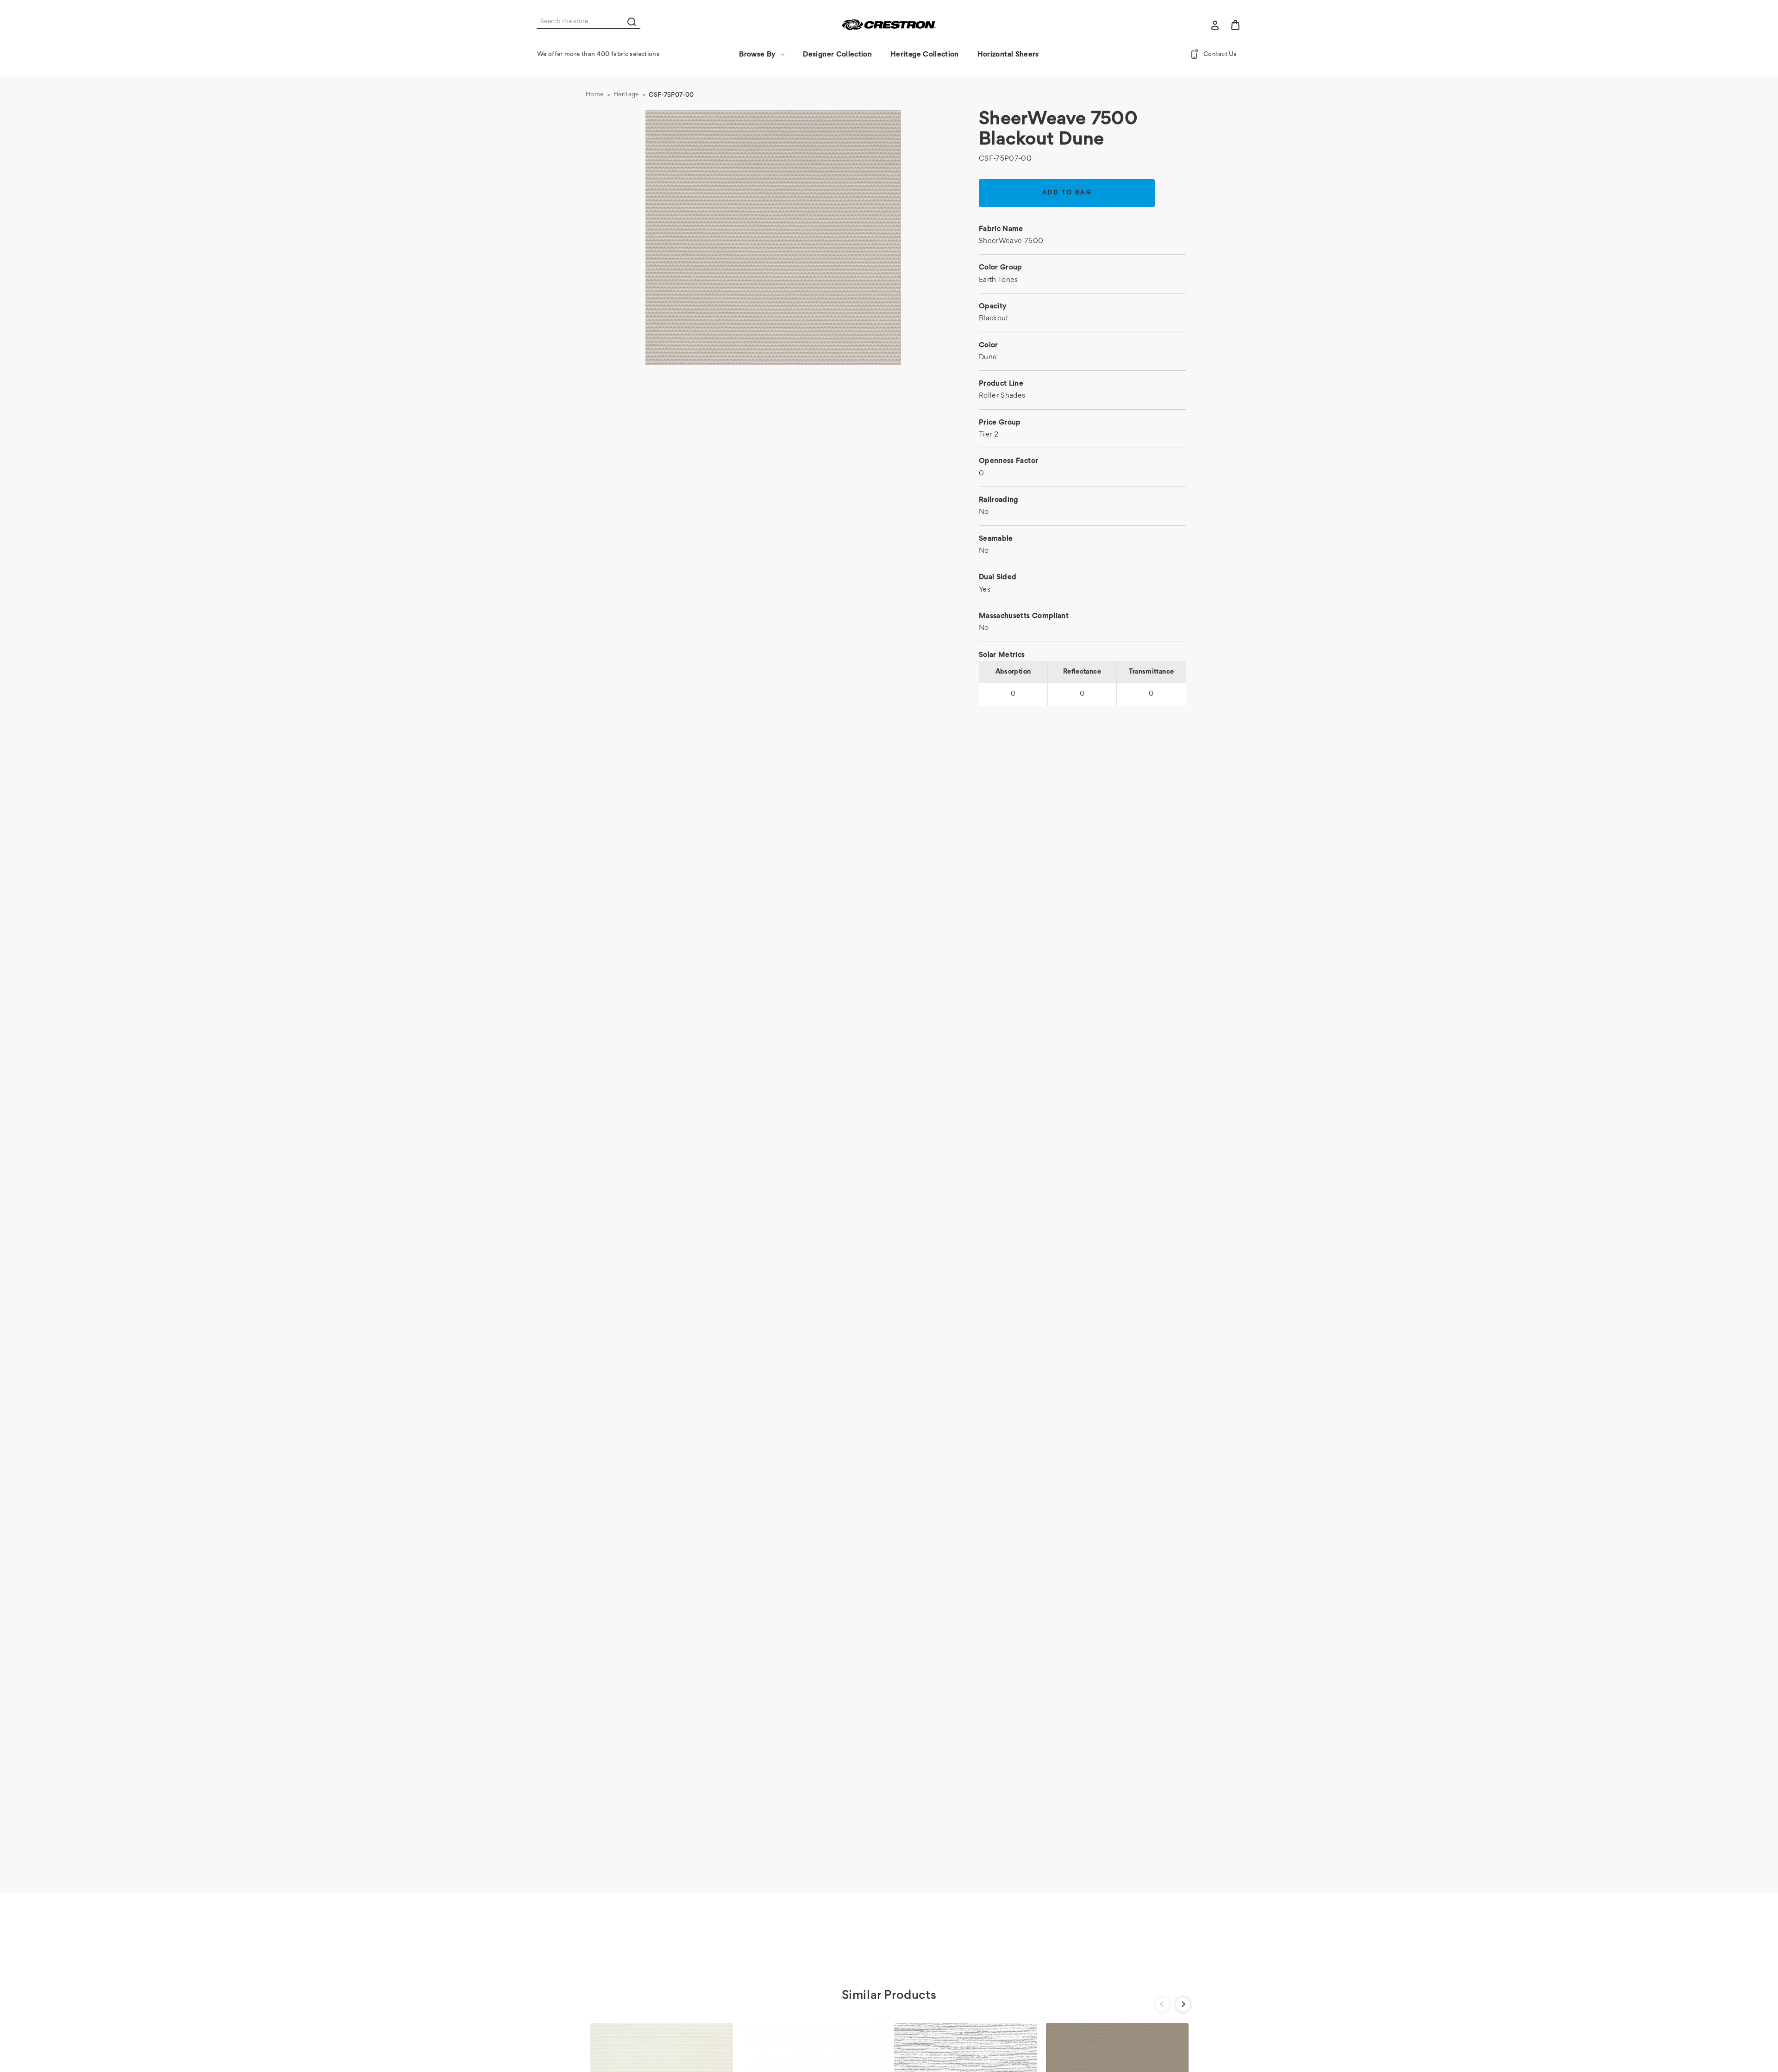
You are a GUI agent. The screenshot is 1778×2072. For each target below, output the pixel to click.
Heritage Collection (925, 55)
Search (632, 22)
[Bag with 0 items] (1235, 25)
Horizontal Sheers (1008, 55)
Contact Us (1220, 55)
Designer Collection (837, 55)
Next (1183, 2004)
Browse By (757, 55)
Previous (1162, 2004)
